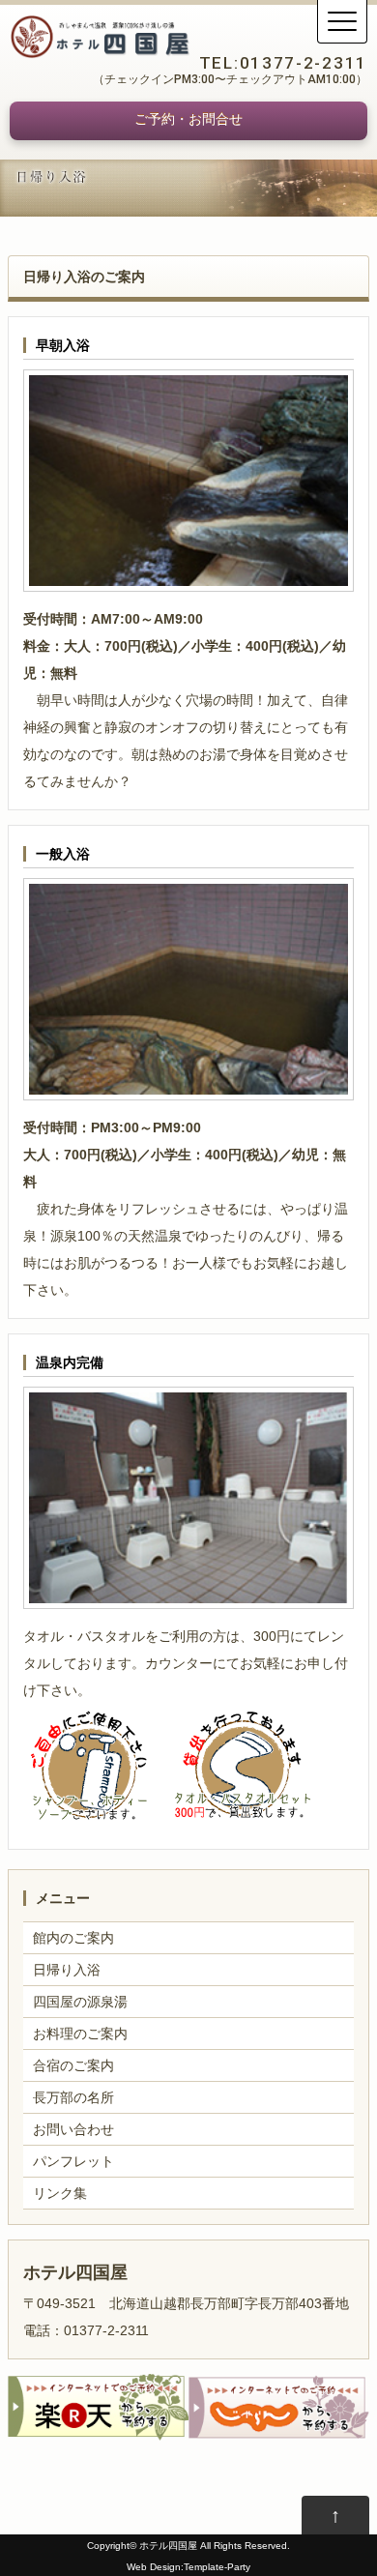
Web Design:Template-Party (188, 2567)
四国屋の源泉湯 (80, 2002)
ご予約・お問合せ (188, 119)
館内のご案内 (73, 1938)
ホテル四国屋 (168, 2546)
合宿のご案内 (73, 2065)
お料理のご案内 (80, 2034)
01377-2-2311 (304, 63)
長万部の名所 (73, 2097)
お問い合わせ (73, 2129)
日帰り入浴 (67, 1970)
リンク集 (60, 2193)
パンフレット (73, 2161)
